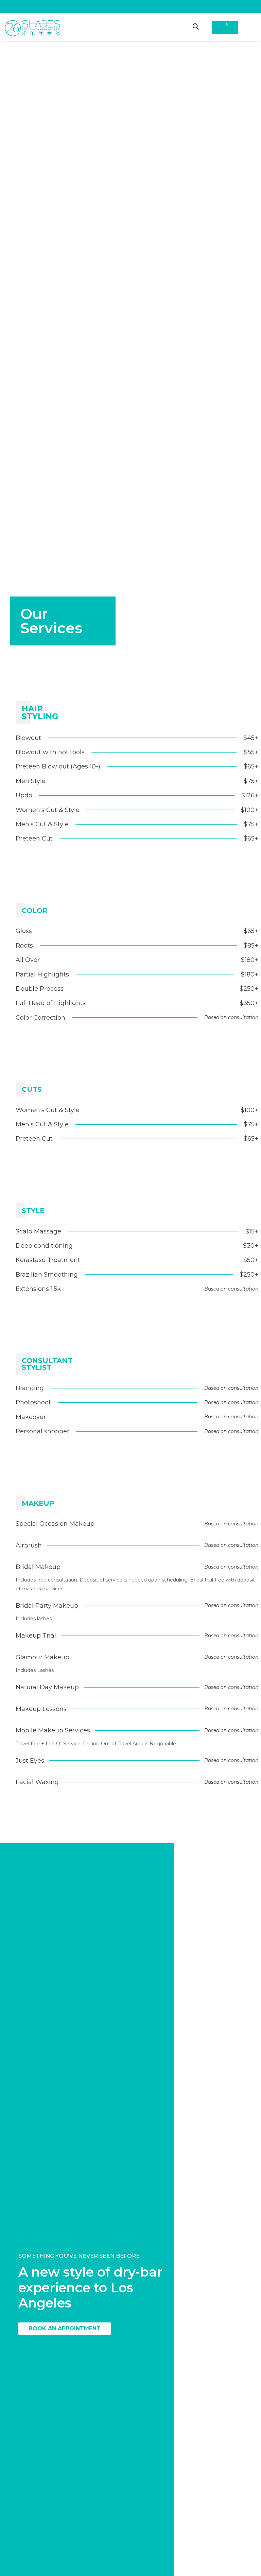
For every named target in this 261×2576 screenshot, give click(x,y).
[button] (248, 27)
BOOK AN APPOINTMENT (65, 2328)
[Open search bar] (196, 26)
